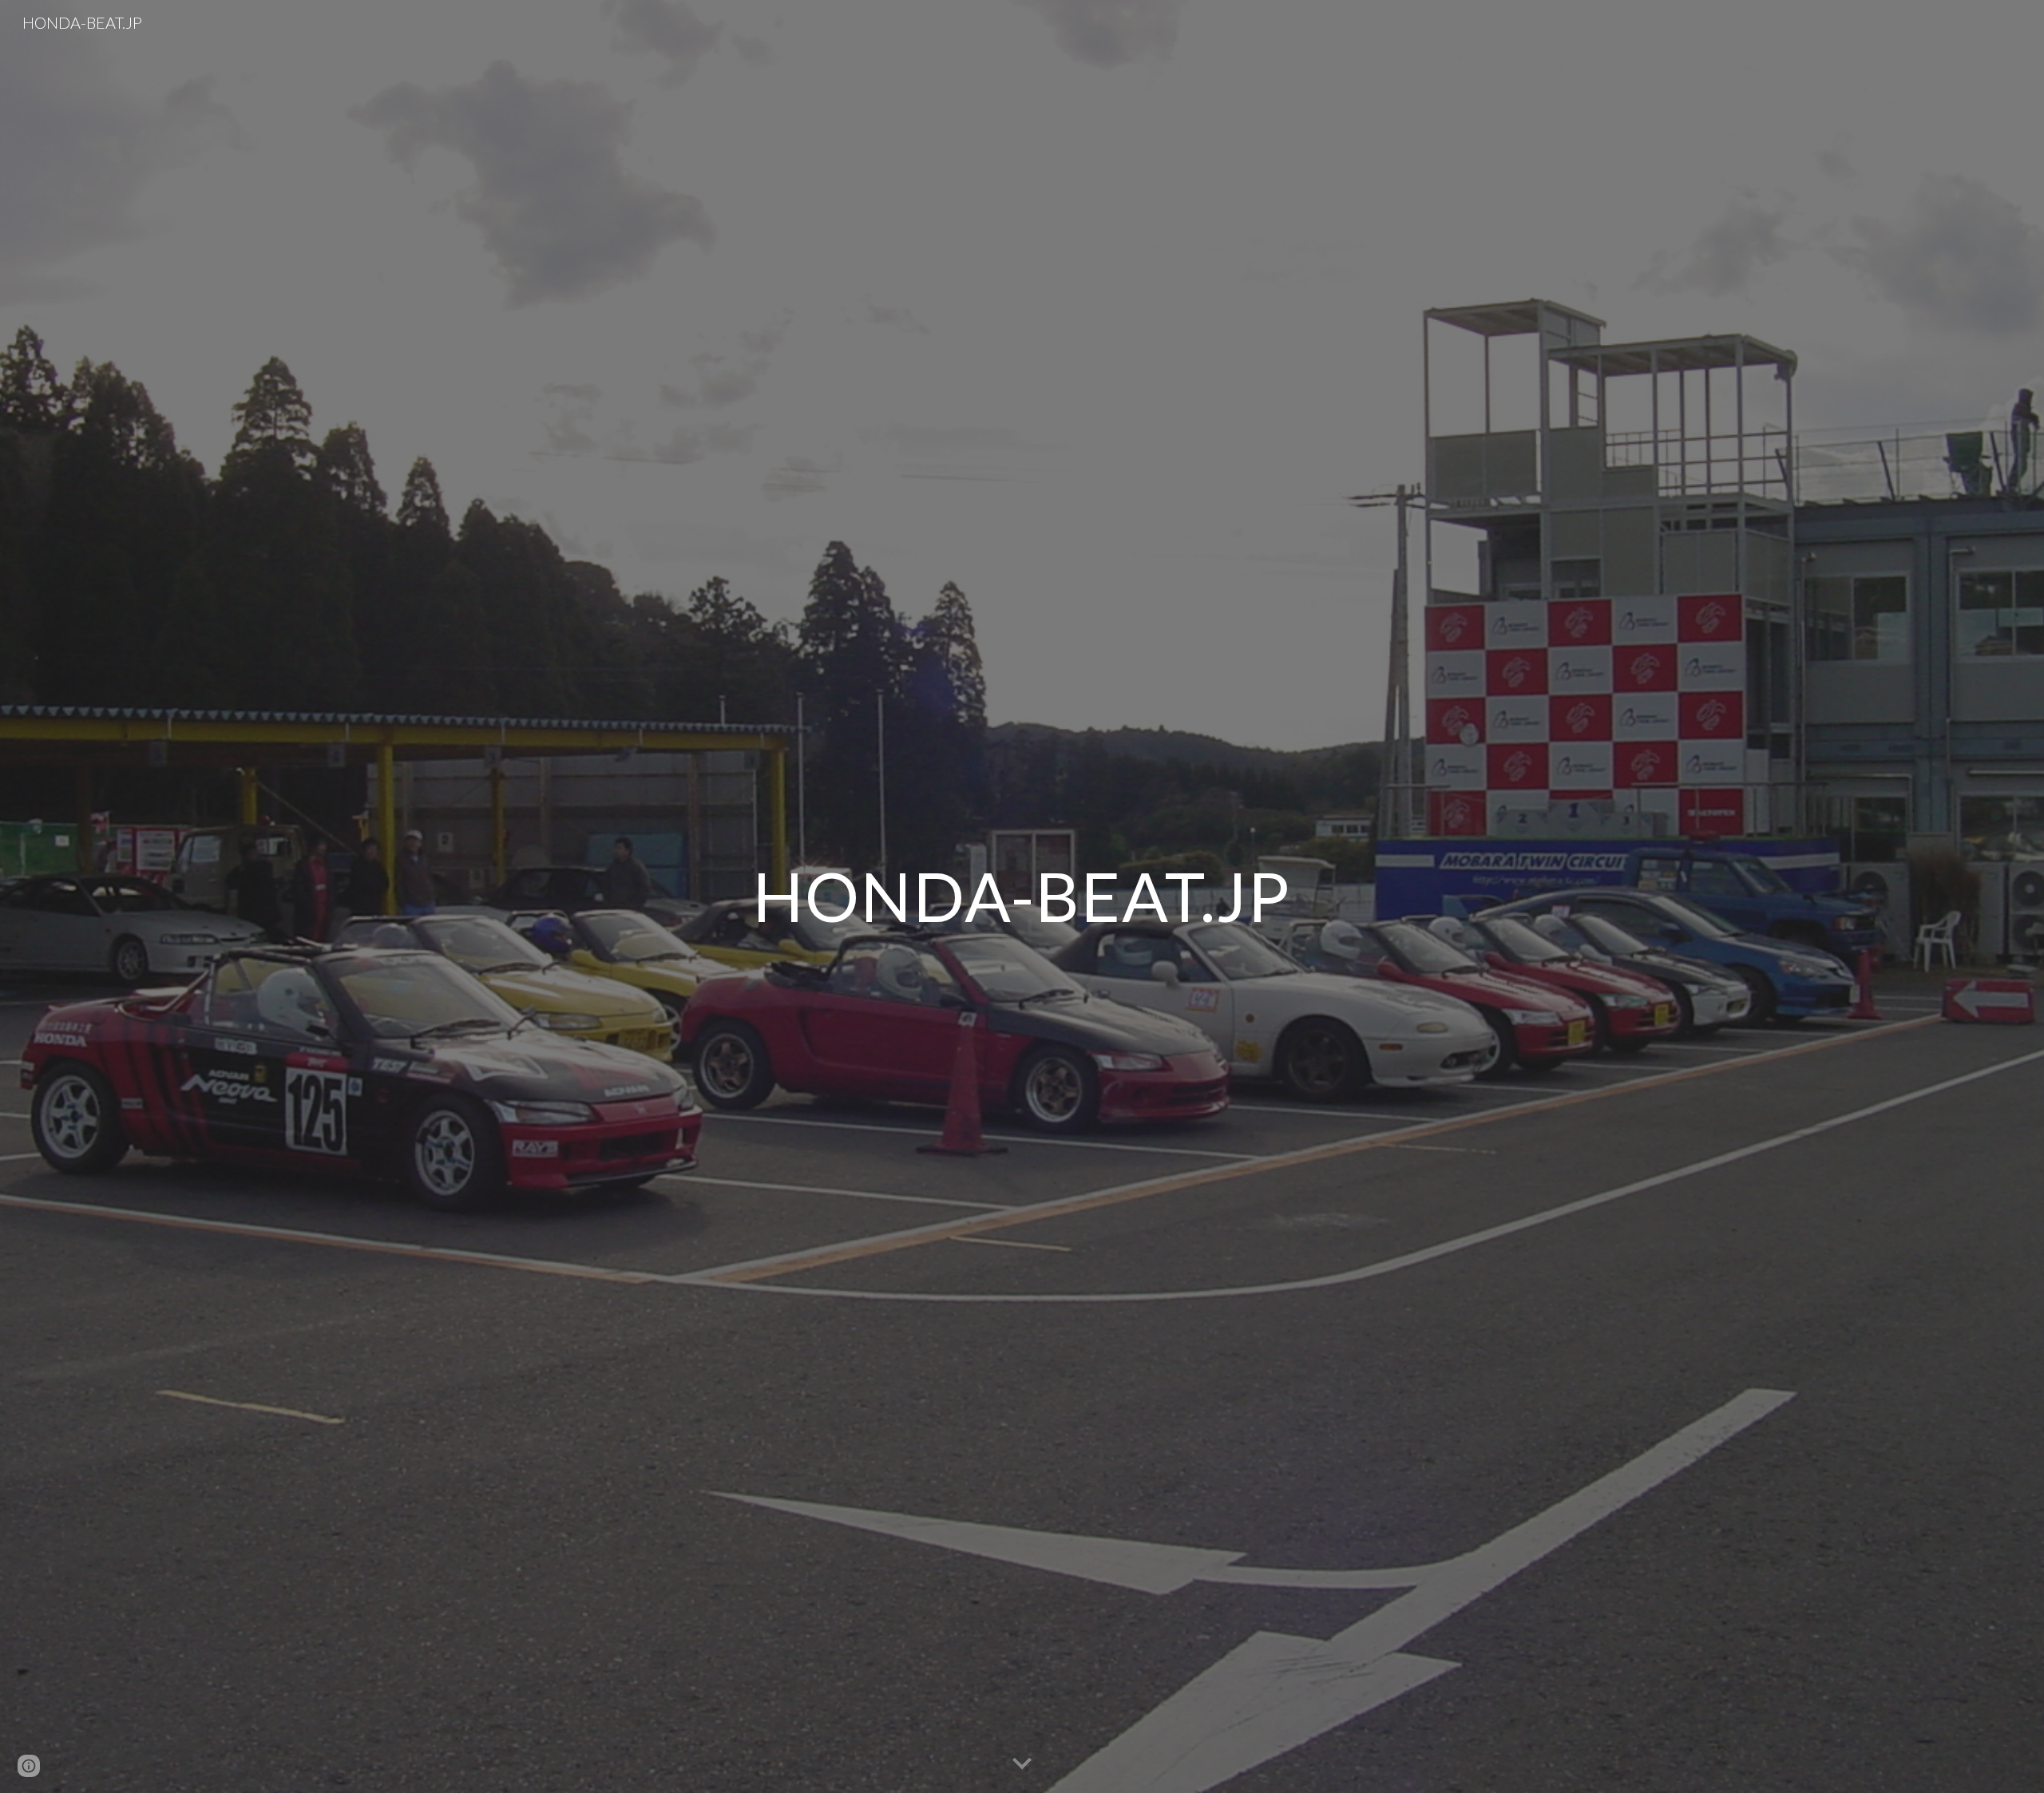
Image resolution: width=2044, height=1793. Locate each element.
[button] (1022, 1764)
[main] (1022, 896)
